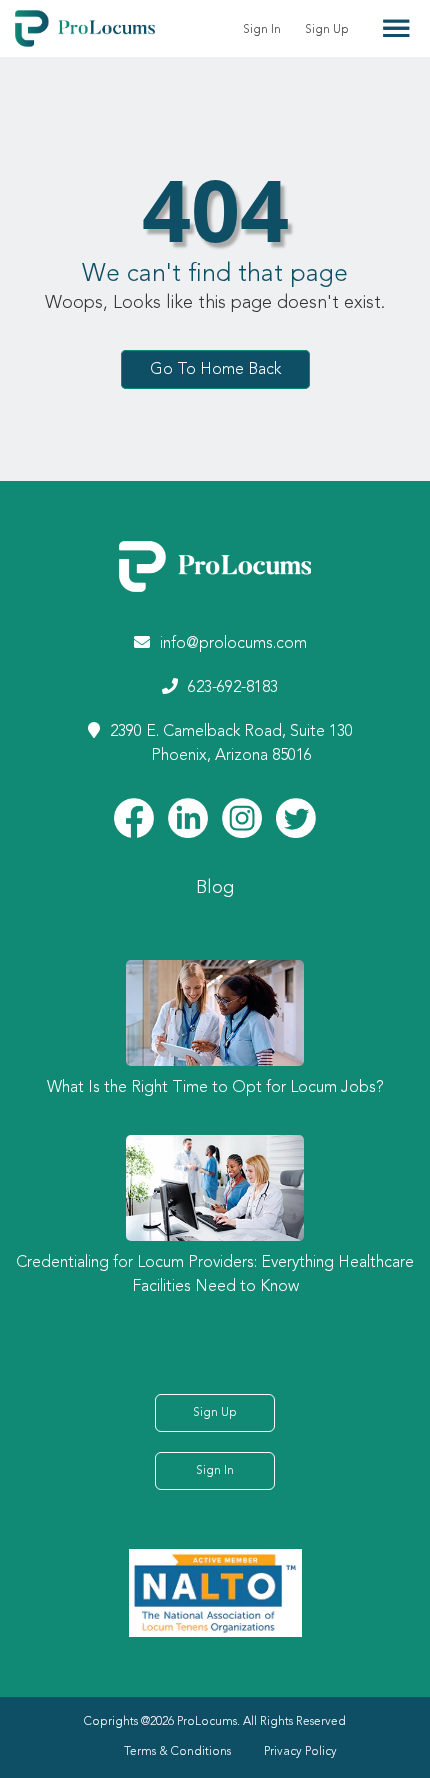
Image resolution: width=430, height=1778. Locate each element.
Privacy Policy (300, 1752)
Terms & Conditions (177, 1752)
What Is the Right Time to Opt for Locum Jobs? (215, 1088)
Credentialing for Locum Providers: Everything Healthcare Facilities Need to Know (215, 1275)
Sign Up (327, 30)
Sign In (262, 30)
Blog (215, 888)
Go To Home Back (215, 369)
